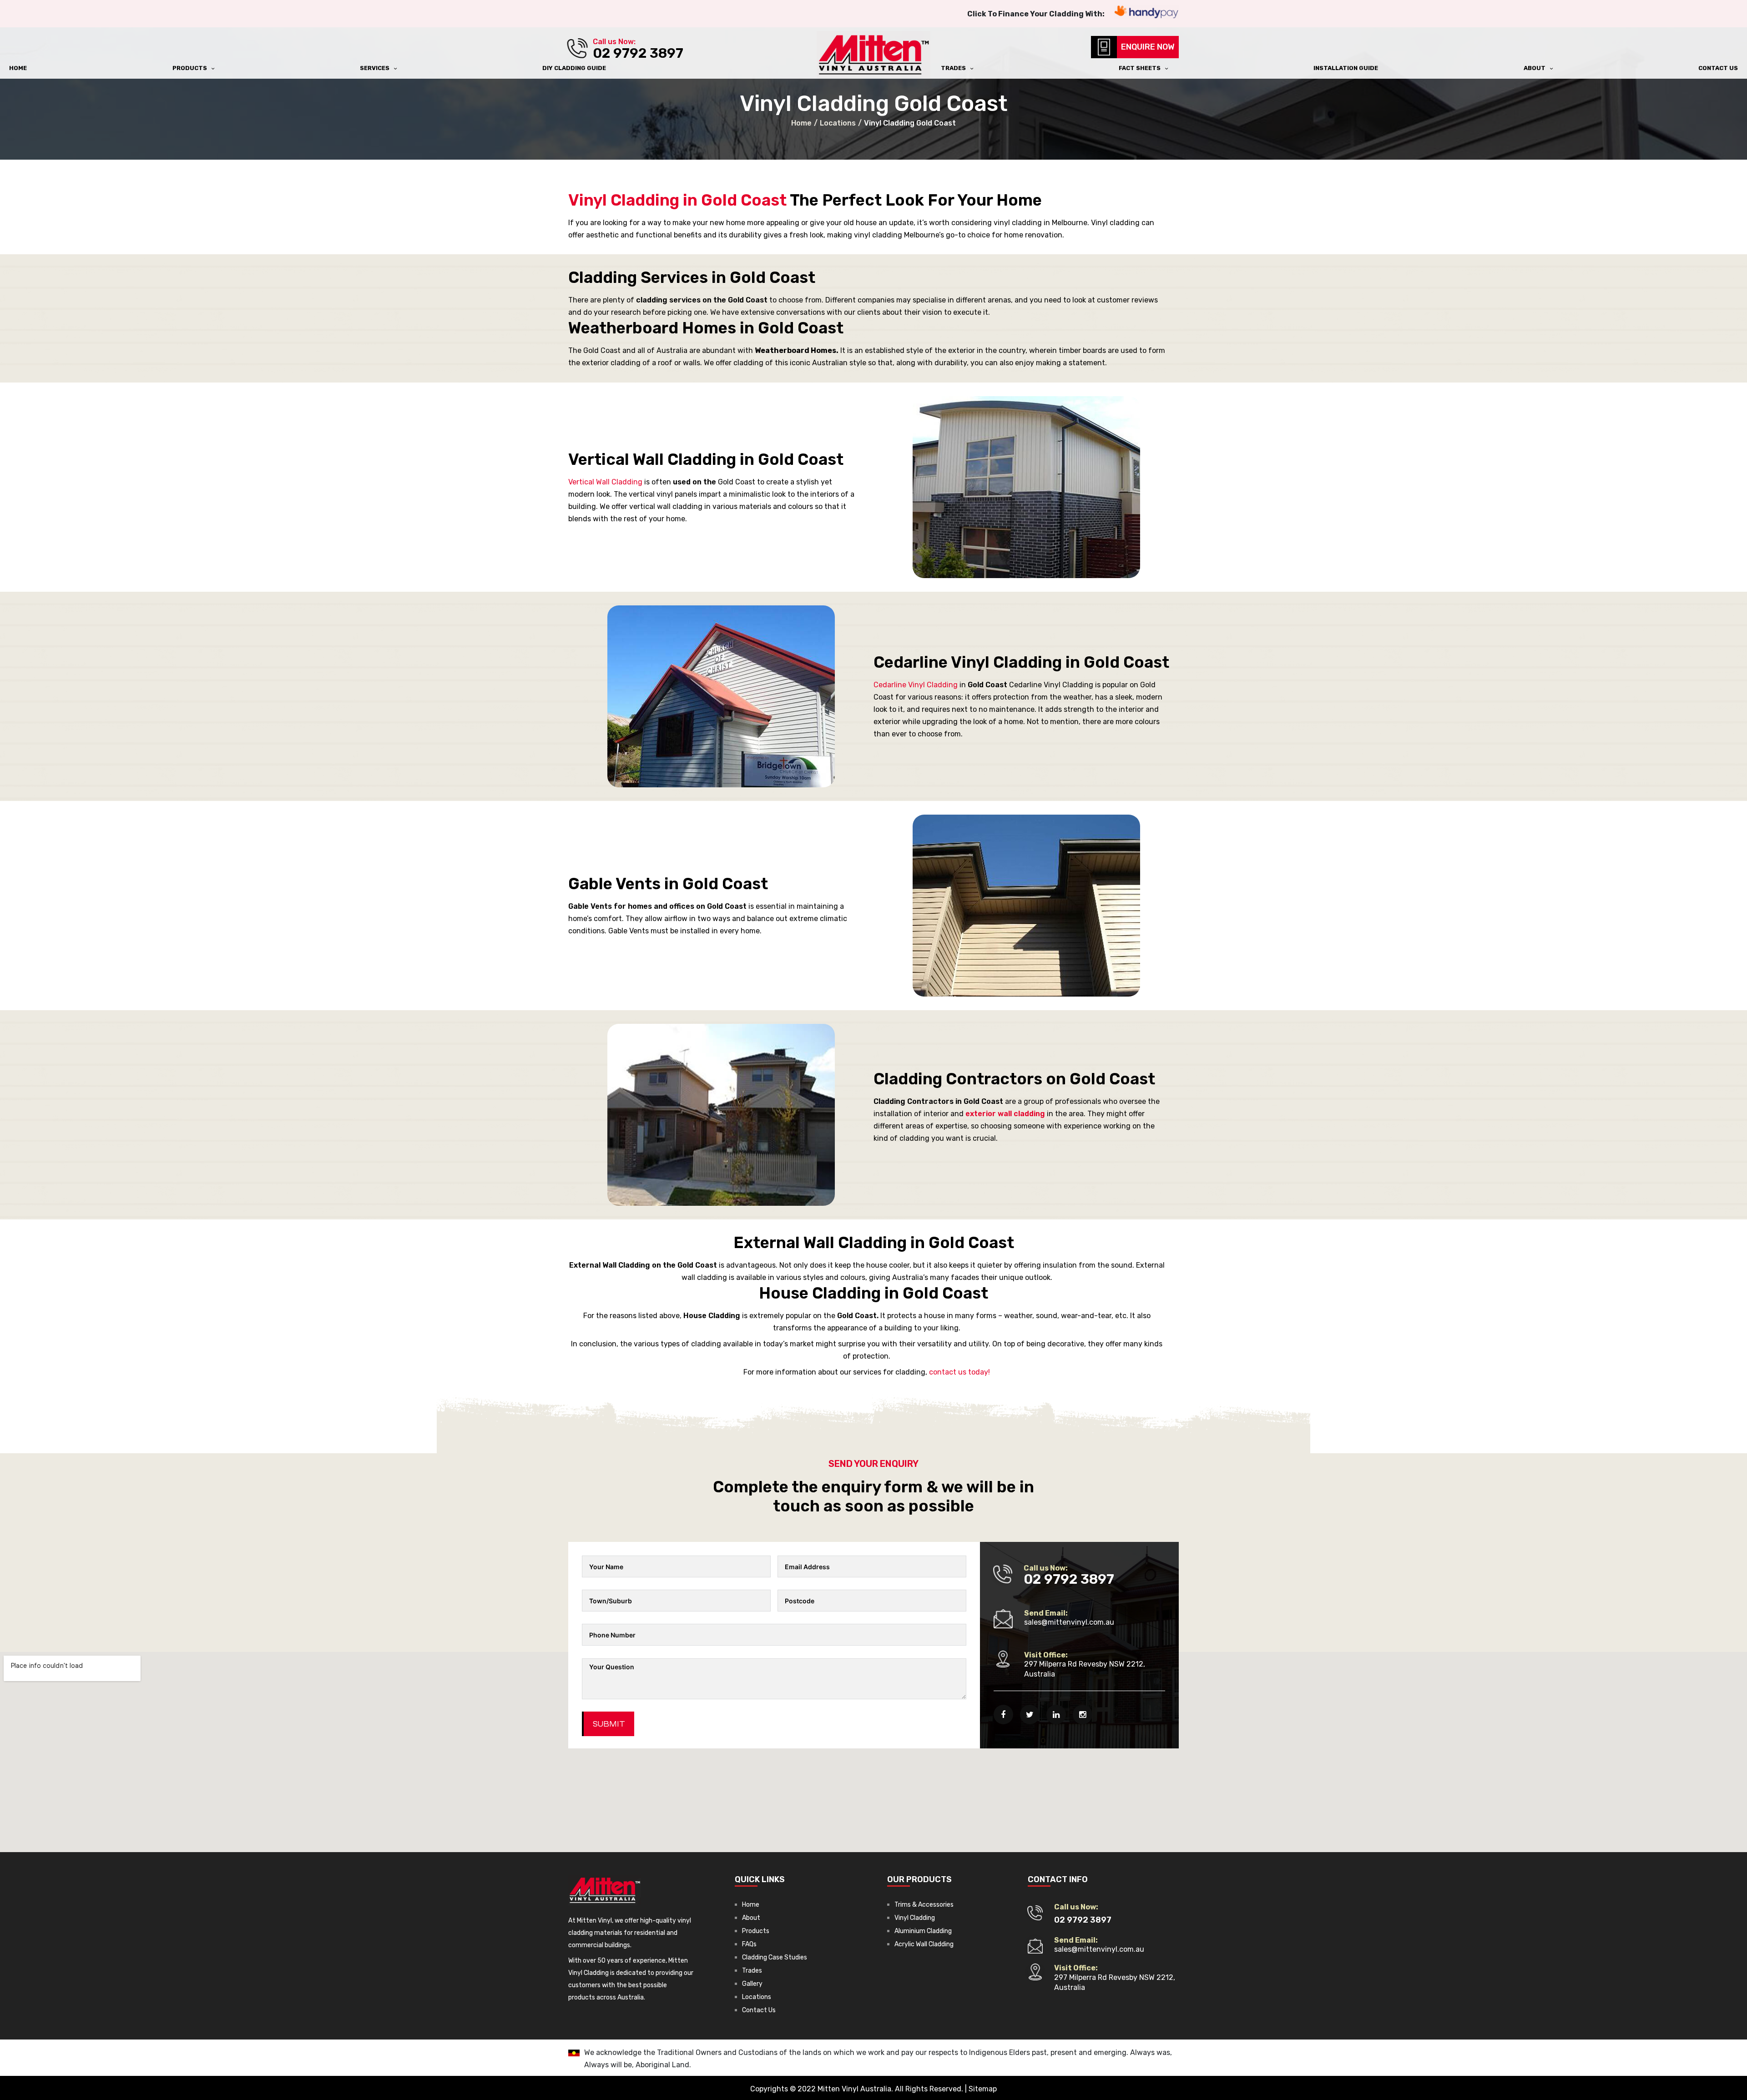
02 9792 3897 (638, 53)
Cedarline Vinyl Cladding (916, 685)
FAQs (749, 1944)
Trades (752, 1971)
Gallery (752, 1984)
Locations (757, 1997)
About (751, 1918)
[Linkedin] (1056, 1715)
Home (751, 1905)
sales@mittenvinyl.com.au (1069, 1622)
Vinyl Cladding (915, 1918)
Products (756, 1931)
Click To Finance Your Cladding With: (1036, 14)
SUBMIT (609, 1724)
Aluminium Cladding (923, 1931)
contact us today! (959, 1372)
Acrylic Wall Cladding (924, 1944)
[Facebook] (1003, 1715)
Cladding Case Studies (775, 1957)
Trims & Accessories (924, 1905)
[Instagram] (1083, 1715)
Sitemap (983, 2089)
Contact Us (759, 2010)
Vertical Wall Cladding (605, 482)
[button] (1147, 47)
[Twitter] (1030, 1715)
